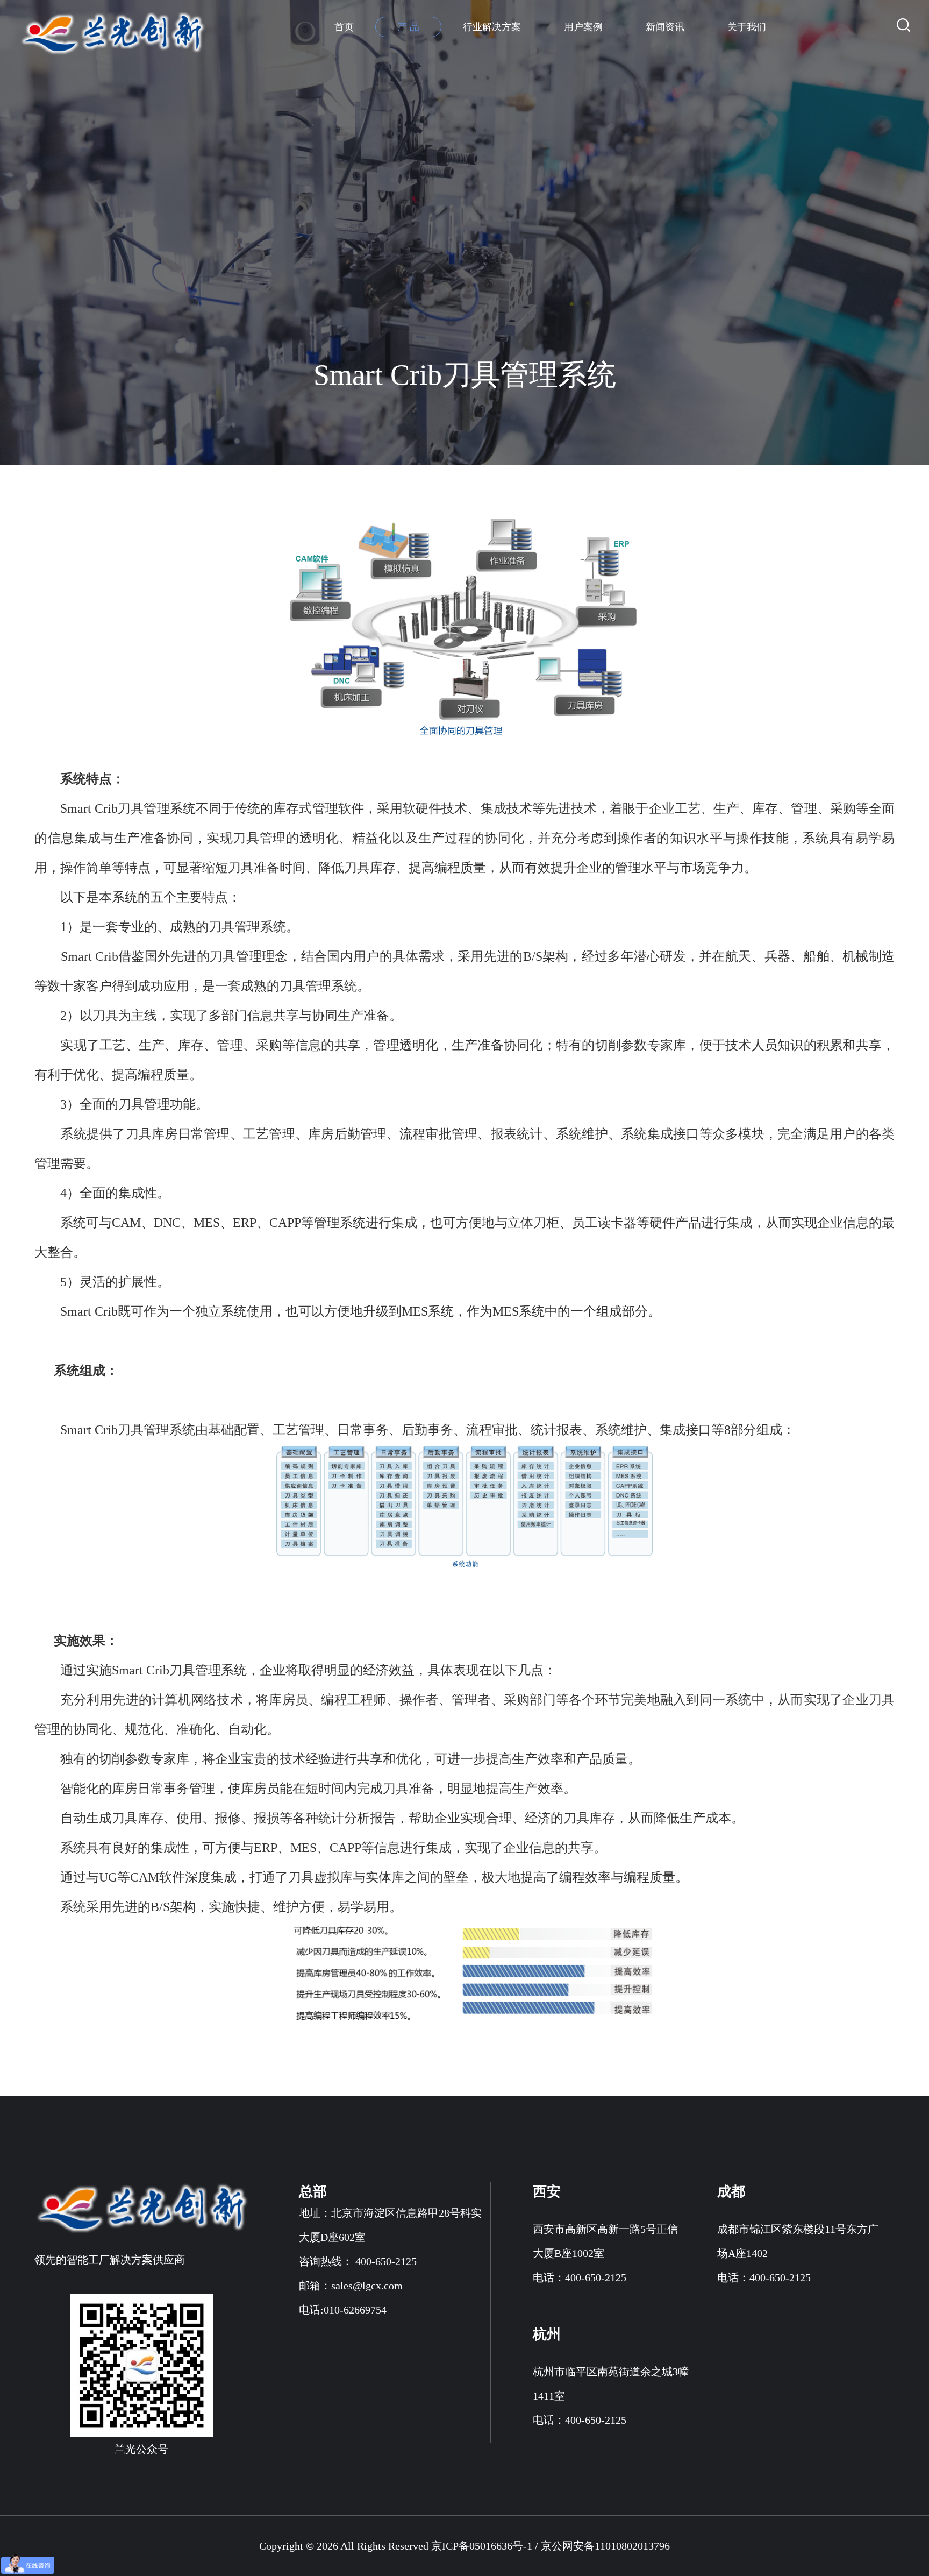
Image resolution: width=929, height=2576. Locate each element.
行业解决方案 (492, 27)
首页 (344, 27)
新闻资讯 (665, 27)
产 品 (408, 27)
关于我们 (747, 27)
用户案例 (583, 27)
